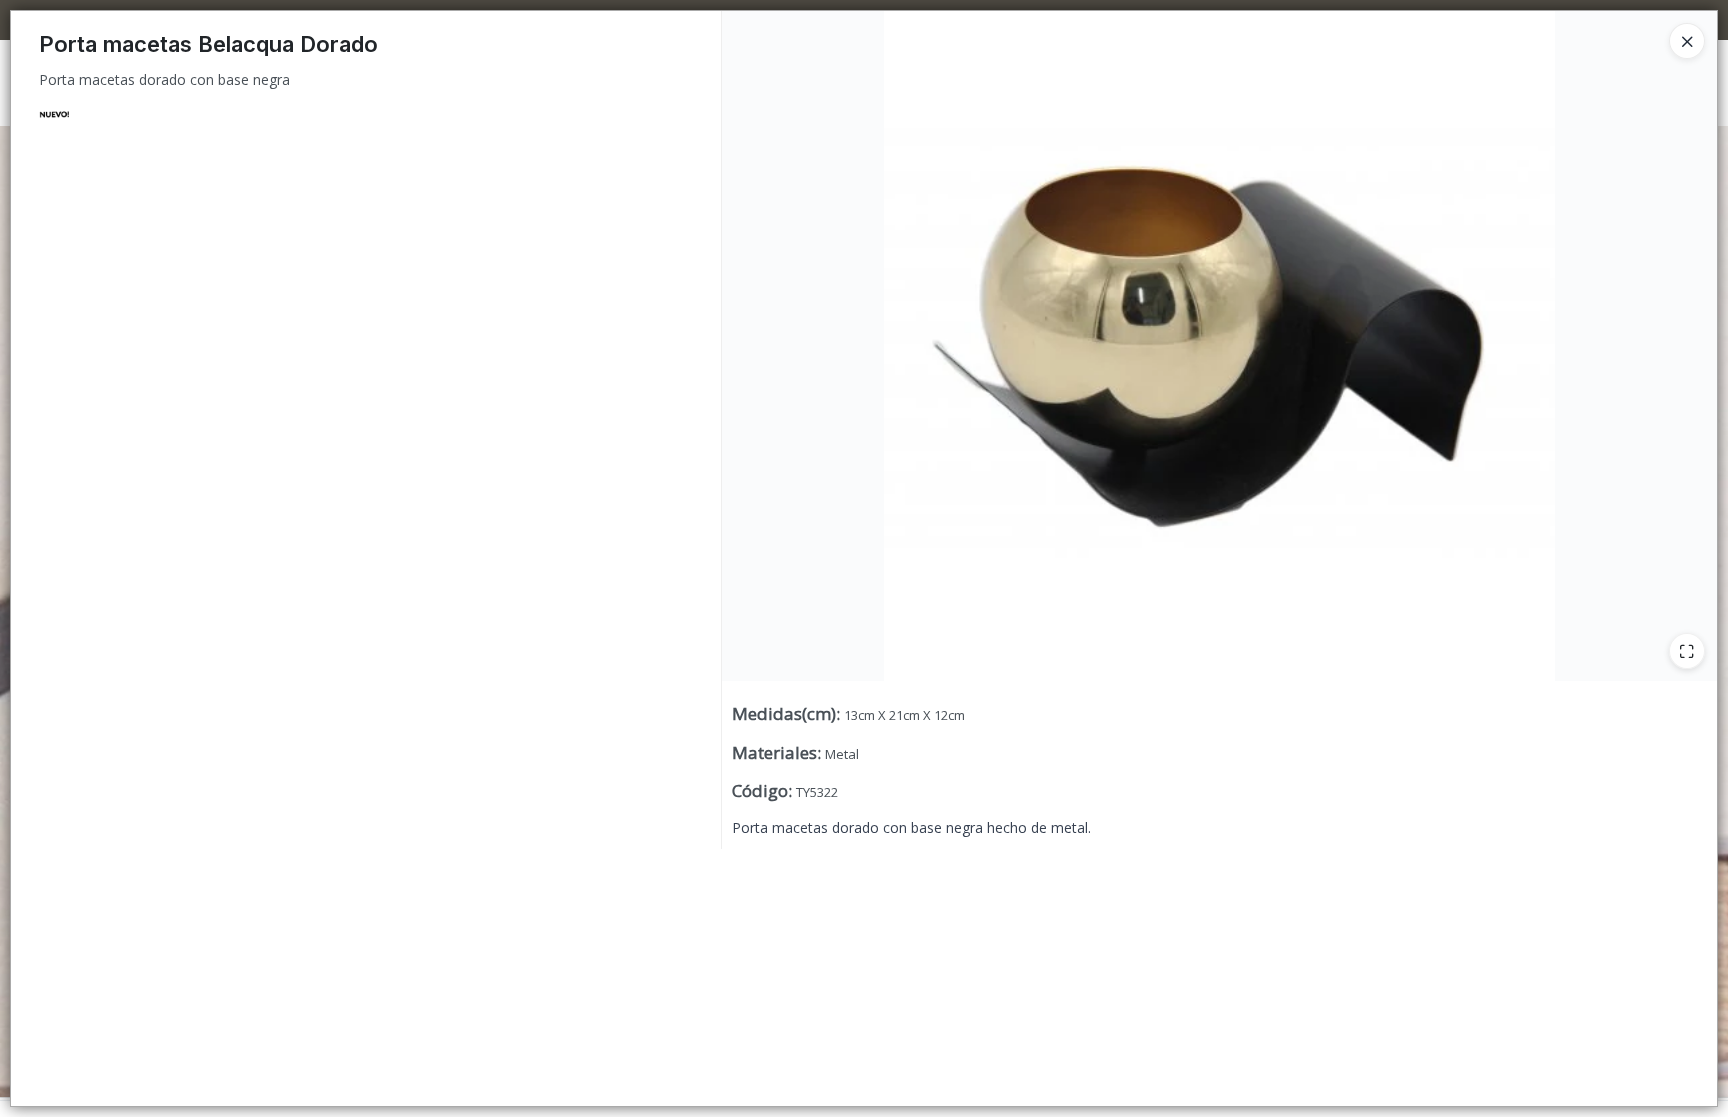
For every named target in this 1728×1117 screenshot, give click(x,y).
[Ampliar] (1687, 651)
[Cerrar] (1687, 41)
